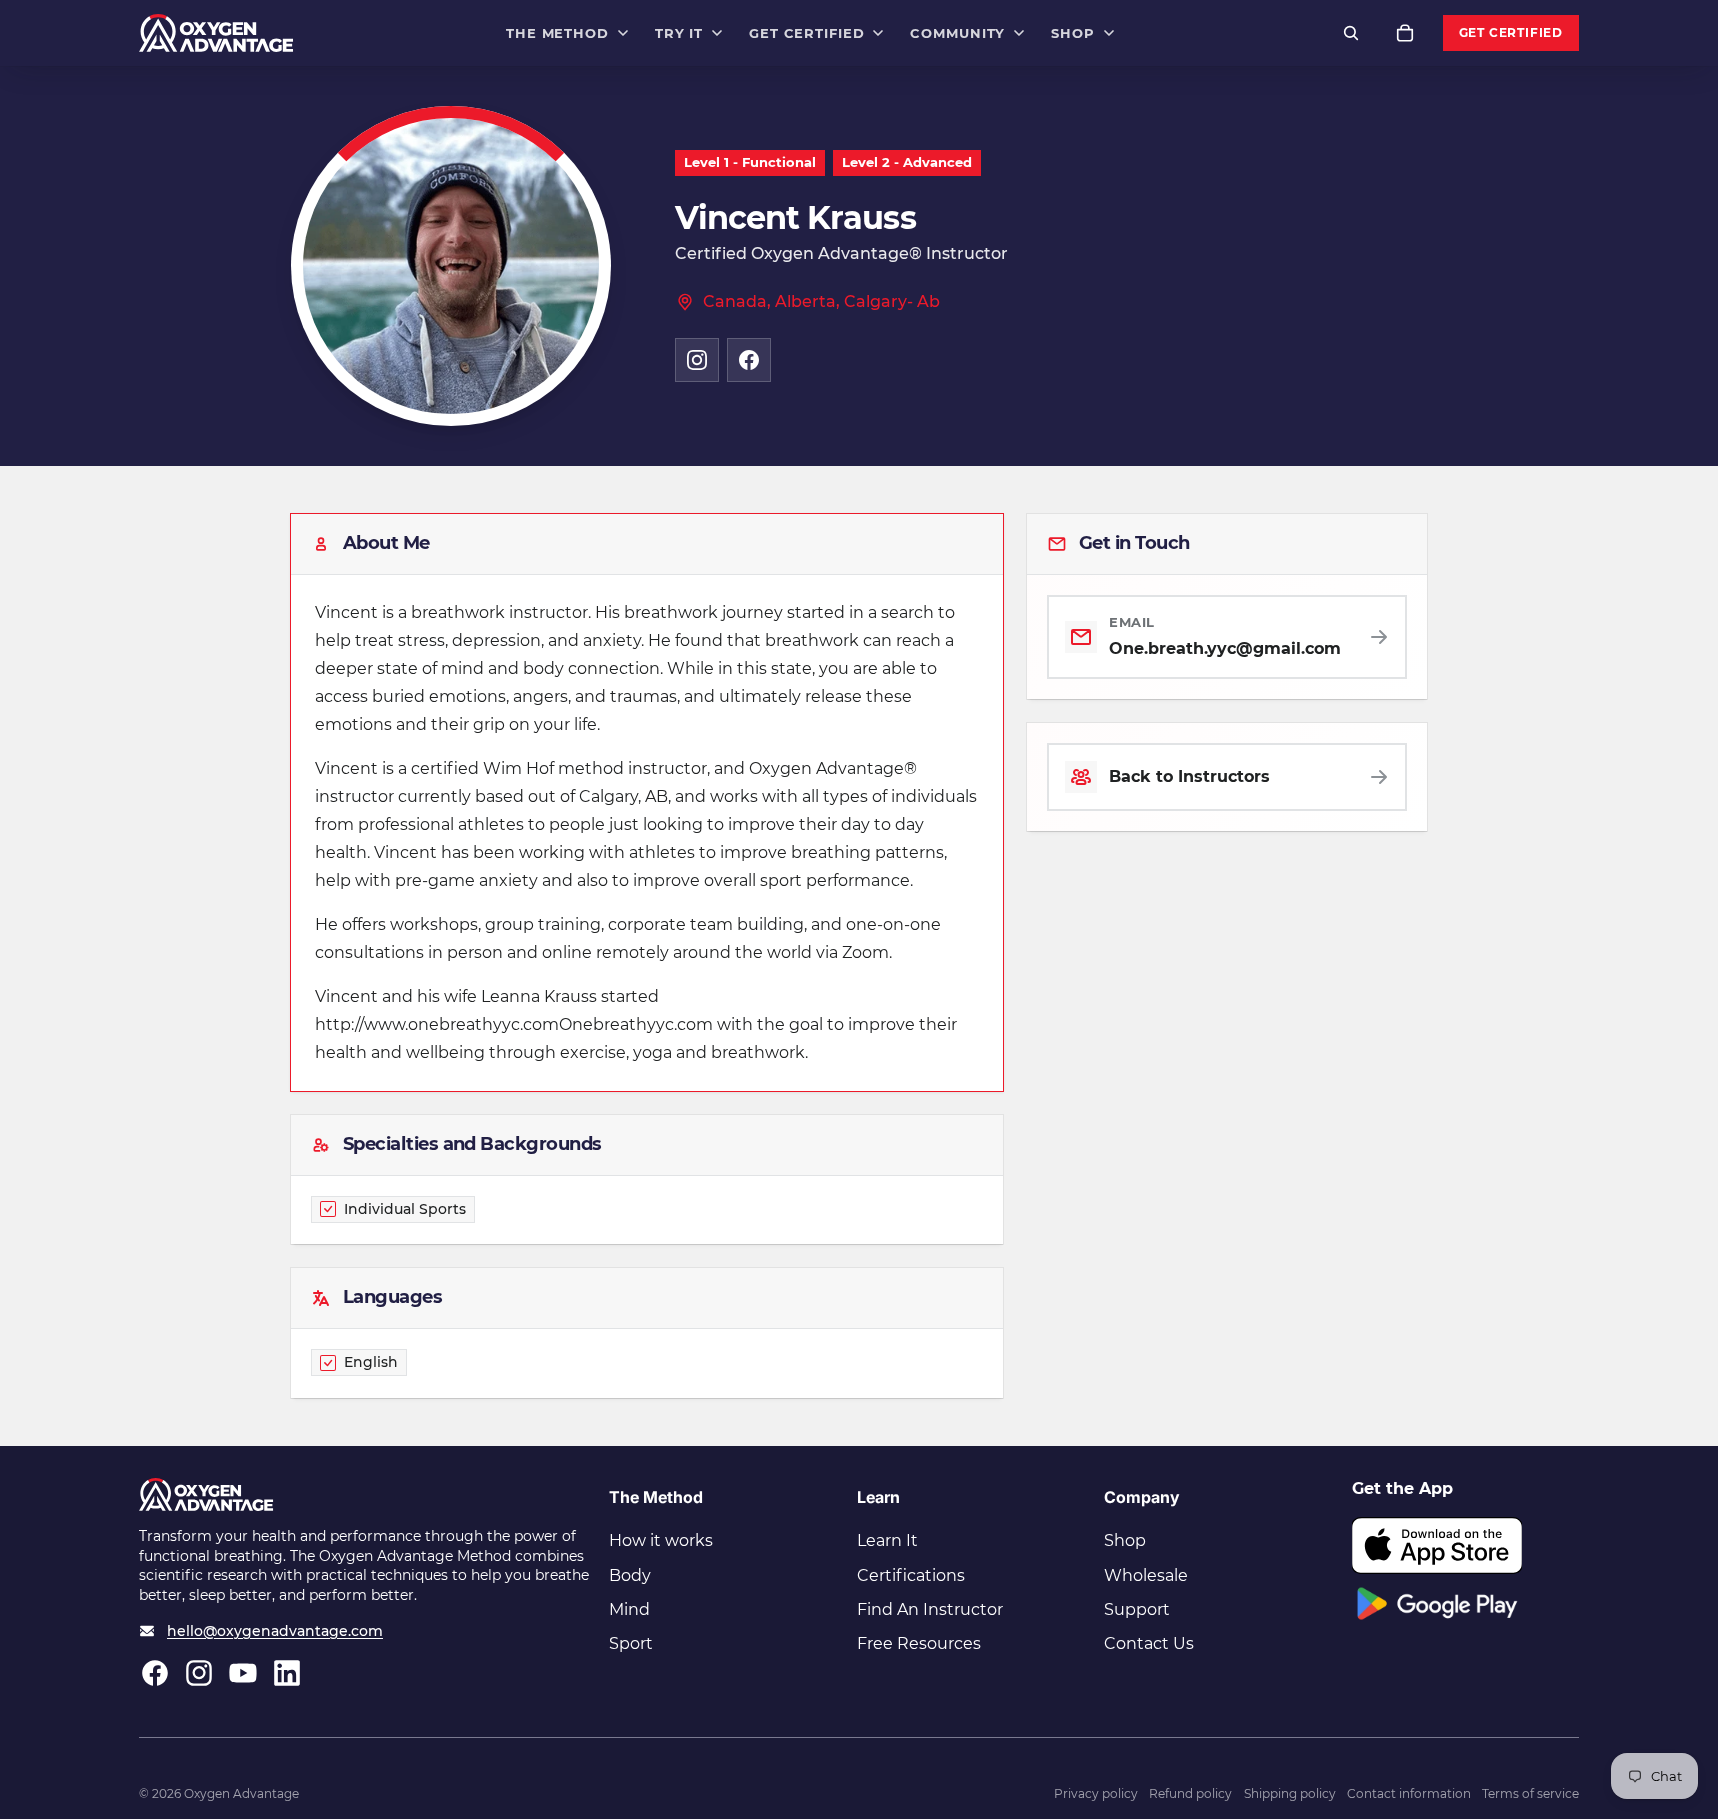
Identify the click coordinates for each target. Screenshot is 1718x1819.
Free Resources (919, 1643)
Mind (629, 1609)
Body (630, 1575)
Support (1137, 1609)
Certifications (911, 1575)
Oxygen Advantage (241, 1793)
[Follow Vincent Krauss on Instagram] (697, 360)
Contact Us (1149, 1643)
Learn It (887, 1540)
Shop (1125, 1540)
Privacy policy (1096, 1793)
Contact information (1409, 1793)
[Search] (1351, 33)
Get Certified (1511, 33)
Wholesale (1146, 1575)
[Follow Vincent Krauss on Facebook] (749, 360)
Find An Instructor (930, 1609)
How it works (661, 1540)
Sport (631, 1643)
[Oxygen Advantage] (216, 33)
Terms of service (1530, 1793)
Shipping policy (1290, 1793)
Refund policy (1190, 1793)
